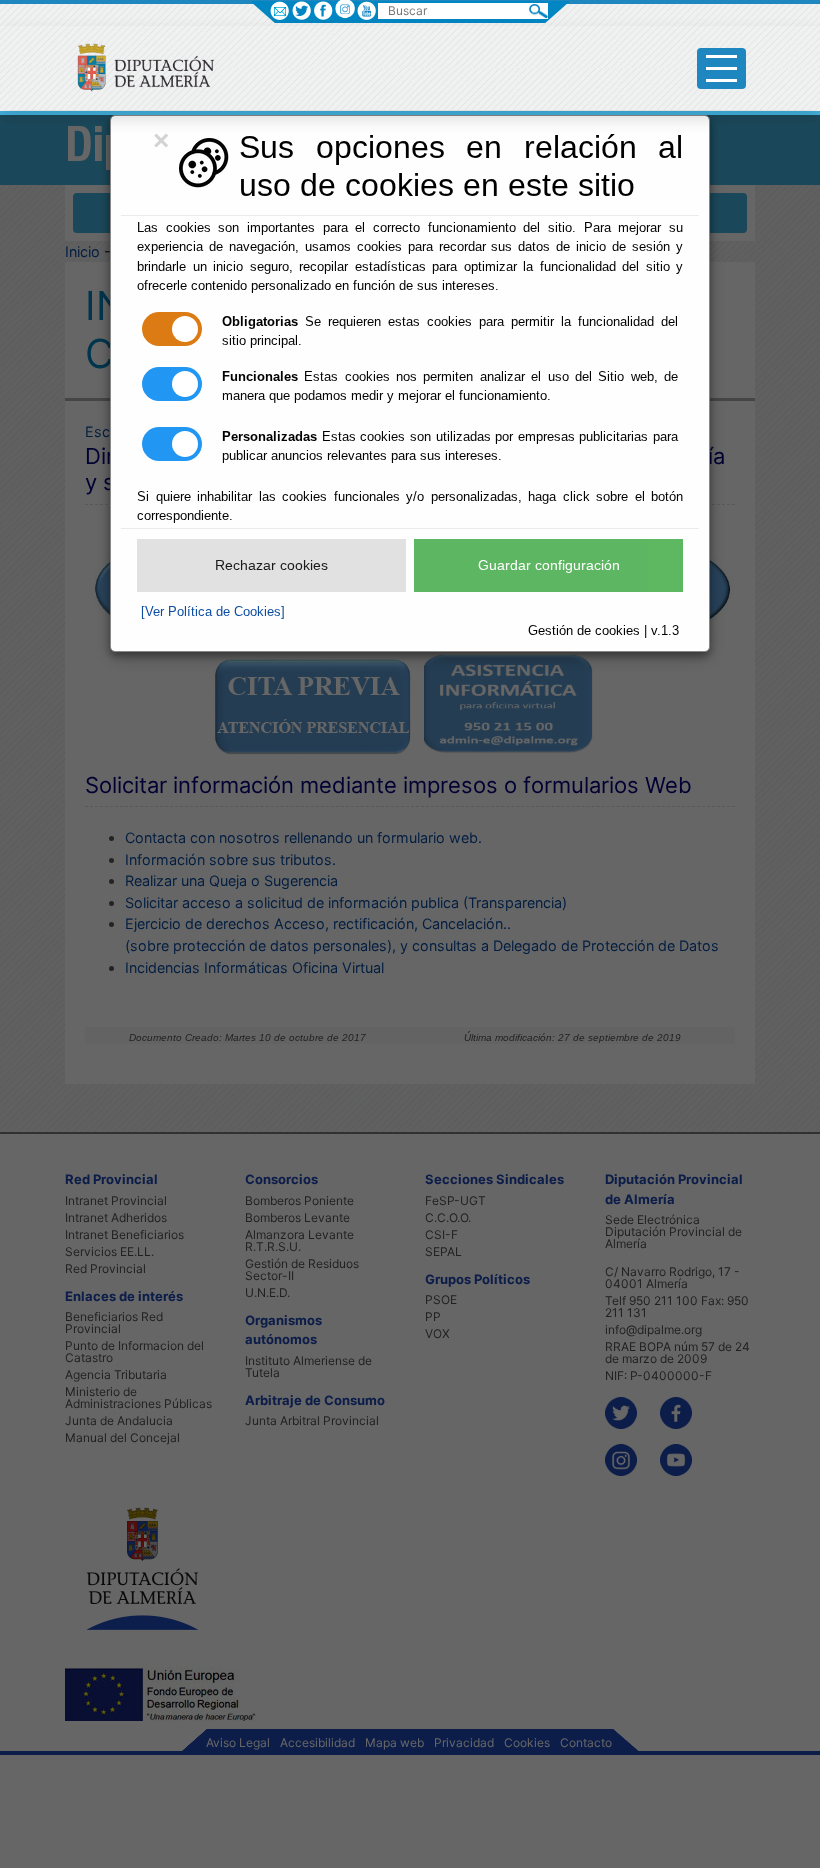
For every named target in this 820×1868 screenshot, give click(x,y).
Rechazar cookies (271, 565)
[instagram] (344, 8)
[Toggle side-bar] (721, 68)
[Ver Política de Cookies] (213, 611)
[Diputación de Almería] (137, 66)
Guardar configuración (549, 565)
